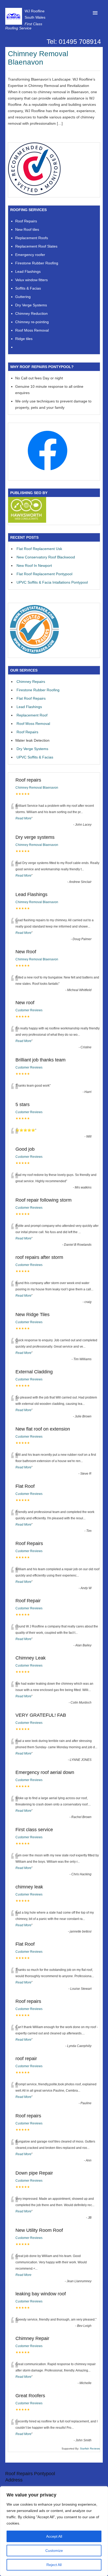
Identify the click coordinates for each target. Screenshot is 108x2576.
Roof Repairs (28, 732)
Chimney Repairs (31, 682)
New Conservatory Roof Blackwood (46, 557)
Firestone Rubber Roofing (38, 690)
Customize (54, 2551)
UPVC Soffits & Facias (35, 757)
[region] (54, 2531)
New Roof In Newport (34, 566)
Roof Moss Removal (33, 724)
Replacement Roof (32, 715)
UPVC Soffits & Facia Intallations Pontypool (52, 582)
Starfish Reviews (90, 2449)
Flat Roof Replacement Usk (39, 549)
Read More (23, 818)
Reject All (54, 2565)
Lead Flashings (29, 707)
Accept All (54, 2536)
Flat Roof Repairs (31, 698)
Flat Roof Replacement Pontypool (44, 574)
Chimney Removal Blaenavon (38, 58)
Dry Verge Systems (32, 749)
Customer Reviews (29, 1010)
